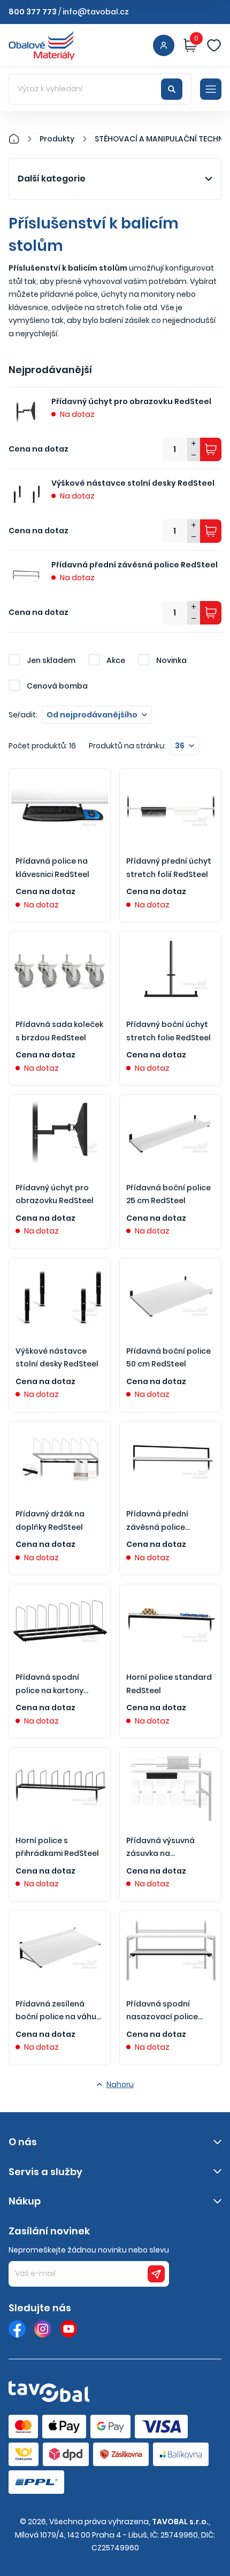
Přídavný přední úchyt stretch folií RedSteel (169, 868)
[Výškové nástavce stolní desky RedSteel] (60, 1296)
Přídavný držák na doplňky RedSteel (50, 1520)
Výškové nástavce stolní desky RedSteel (133, 483)
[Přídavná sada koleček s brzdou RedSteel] (60, 969)
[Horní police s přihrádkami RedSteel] (60, 1785)
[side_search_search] (172, 89)
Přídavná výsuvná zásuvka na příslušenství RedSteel (170, 1848)
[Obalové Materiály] (20, 139)
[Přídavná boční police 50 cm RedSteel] (170, 1296)
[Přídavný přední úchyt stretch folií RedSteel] (170, 807)
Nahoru (120, 2084)
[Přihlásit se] (164, 45)
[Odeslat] (156, 2274)
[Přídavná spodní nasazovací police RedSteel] (170, 1949)
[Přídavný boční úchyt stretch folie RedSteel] (170, 969)
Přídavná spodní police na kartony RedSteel (49, 1684)
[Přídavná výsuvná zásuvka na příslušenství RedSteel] (170, 1785)
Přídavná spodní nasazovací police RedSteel (162, 2011)
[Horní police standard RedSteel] (170, 1622)
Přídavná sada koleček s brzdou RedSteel (59, 1031)
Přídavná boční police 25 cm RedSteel (168, 1194)
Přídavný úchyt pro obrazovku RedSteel (131, 401)
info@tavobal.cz (96, 12)
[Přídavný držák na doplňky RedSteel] (60, 1459)
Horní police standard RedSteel (169, 1684)
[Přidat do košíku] (211, 449)
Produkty (57, 139)
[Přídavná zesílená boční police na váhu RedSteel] (60, 1949)
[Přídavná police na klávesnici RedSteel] (60, 807)
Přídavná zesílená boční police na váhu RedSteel (56, 2011)
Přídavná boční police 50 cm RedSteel (168, 1358)
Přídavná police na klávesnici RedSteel (52, 868)
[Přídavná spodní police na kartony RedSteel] (60, 1622)
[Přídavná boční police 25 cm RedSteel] (170, 1133)
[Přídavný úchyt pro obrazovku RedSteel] (60, 1133)
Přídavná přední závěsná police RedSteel (135, 565)
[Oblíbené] (214, 45)
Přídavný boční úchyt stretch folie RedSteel (168, 1031)
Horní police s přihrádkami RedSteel (57, 1847)
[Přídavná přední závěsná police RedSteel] (170, 1459)
